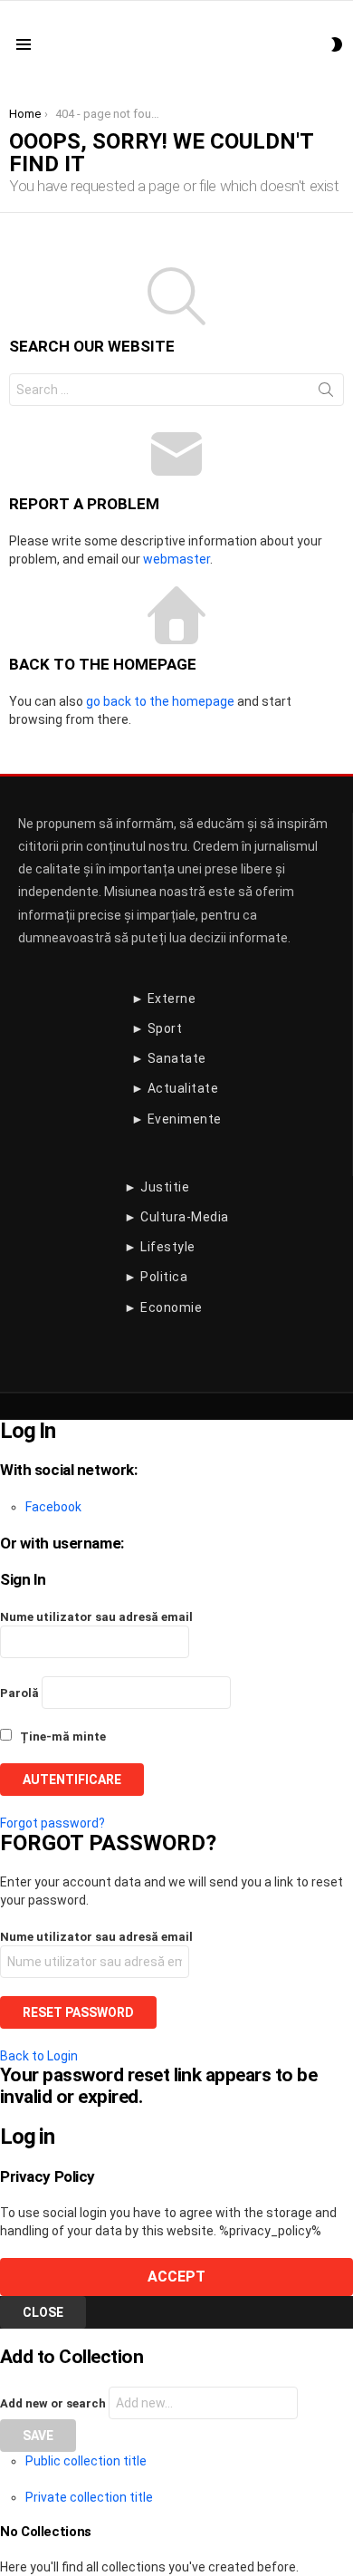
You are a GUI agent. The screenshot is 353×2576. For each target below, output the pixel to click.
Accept (176, 2277)
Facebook (53, 1507)
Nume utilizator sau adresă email (96, 1617)
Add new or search (54, 2403)
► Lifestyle (160, 1247)
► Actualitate (175, 1088)
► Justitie (157, 1187)
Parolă (19, 1693)
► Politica (156, 1277)
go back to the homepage (160, 701)
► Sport (157, 1028)
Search (326, 393)
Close (43, 2312)
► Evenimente (176, 1119)
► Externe (164, 999)
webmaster (176, 559)
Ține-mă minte (62, 1737)
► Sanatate (169, 1058)
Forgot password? (52, 1823)
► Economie (163, 1307)
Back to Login (39, 2056)
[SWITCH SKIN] (337, 44)
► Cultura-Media (176, 1217)
